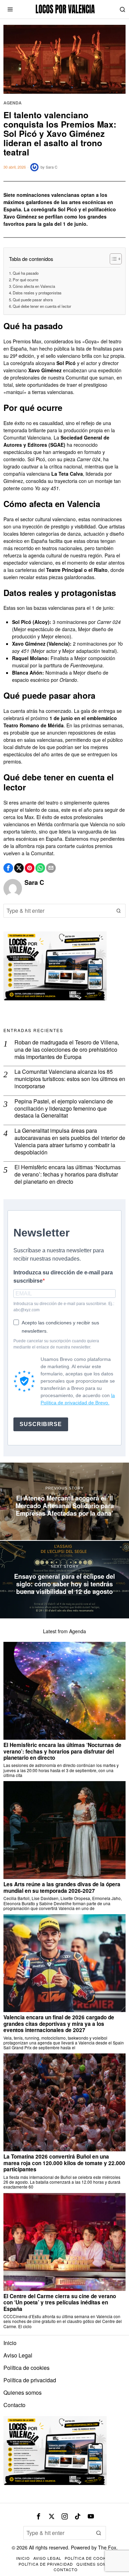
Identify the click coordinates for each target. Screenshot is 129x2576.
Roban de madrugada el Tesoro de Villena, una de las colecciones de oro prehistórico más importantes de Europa (67, 1050)
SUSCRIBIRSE (41, 1424)
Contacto (14, 2405)
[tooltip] (8, 868)
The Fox (107, 2547)
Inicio (10, 2343)
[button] (119, 911)
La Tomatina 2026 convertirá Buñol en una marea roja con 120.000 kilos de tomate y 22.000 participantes (64, 2163)
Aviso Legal (18, 2355)
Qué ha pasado (26, 273)
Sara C (52, 167)
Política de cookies (26, 2368)
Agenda (13, 103)
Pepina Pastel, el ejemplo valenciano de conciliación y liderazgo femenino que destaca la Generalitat (64, 1109)
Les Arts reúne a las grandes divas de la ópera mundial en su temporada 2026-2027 (62, 1887)
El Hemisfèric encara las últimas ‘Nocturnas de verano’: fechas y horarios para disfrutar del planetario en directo (68, 1174)
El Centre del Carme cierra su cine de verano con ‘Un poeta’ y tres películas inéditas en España (60, 2302)
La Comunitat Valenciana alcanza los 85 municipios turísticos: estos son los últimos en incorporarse (70, 1079)
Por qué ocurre (25, 280)
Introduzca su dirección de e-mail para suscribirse (63, 1277)
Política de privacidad (30, 2380)
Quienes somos (23, 2392)
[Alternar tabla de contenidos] (112, 259)
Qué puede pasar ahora (33, 300)
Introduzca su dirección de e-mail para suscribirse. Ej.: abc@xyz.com (64, 1307)
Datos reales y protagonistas (37, 293)
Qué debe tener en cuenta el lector (42, 306)
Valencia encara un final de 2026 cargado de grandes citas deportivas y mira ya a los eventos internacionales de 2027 (59, 2024)
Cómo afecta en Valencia (34, 286)
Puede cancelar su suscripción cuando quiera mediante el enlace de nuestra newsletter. (56, 1344)
